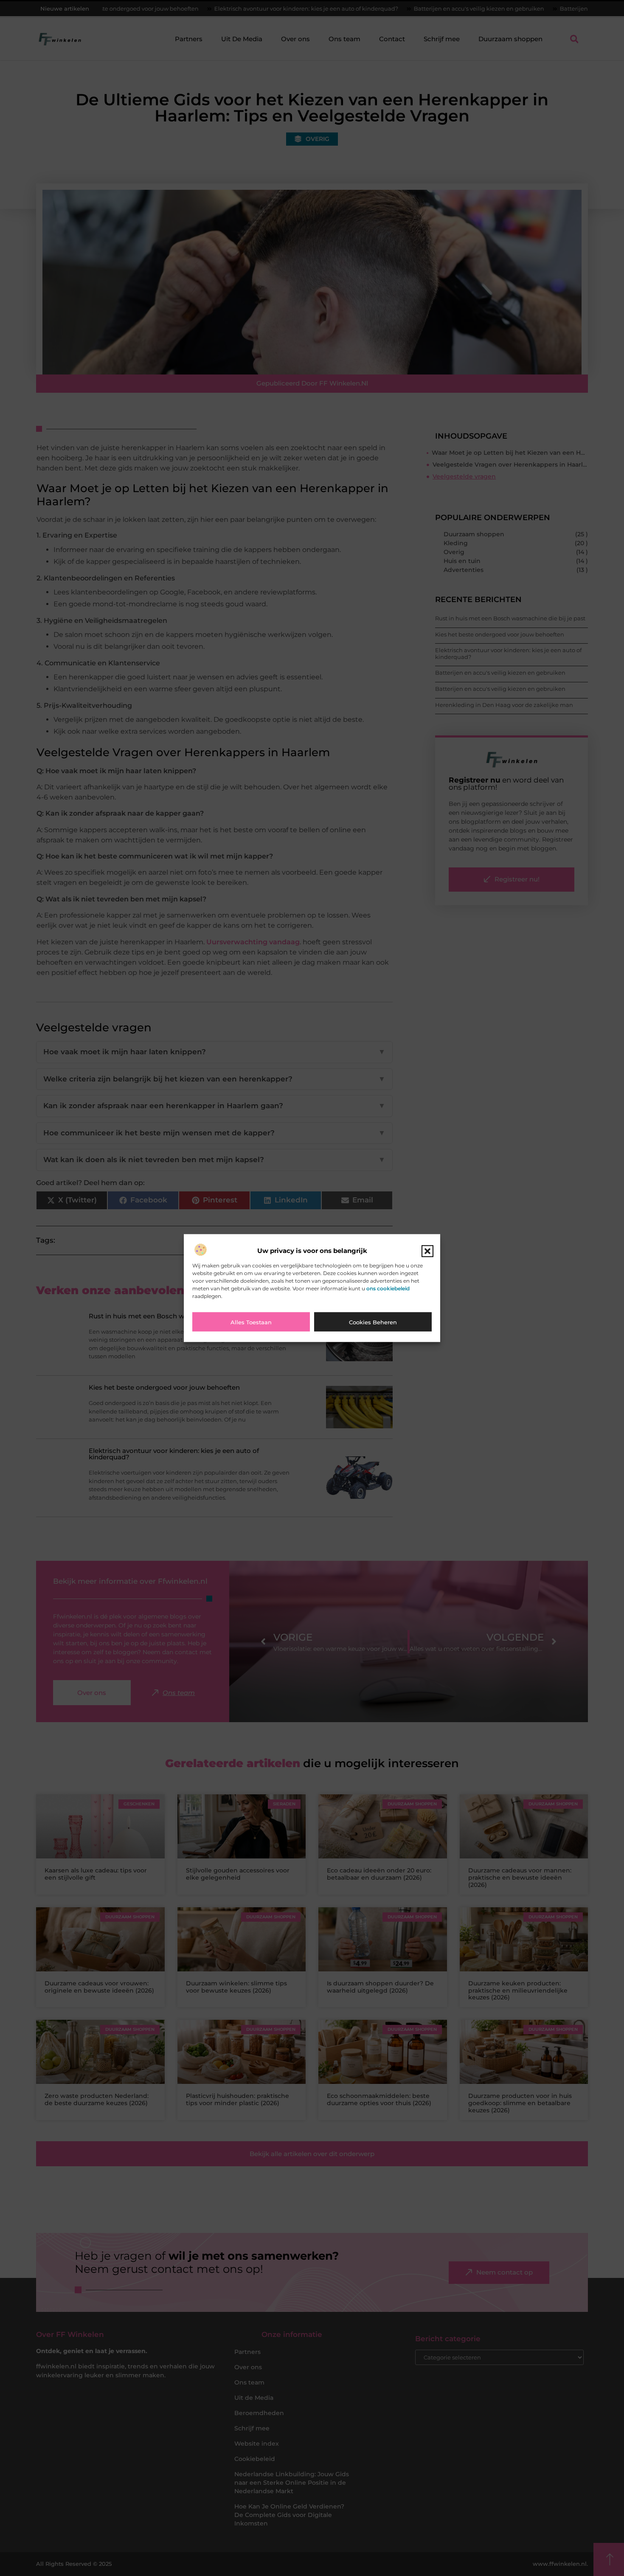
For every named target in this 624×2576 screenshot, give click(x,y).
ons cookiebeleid (388, 1288)
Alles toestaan (251, 1322)
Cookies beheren (373, 1322)
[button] (427, 1251)
